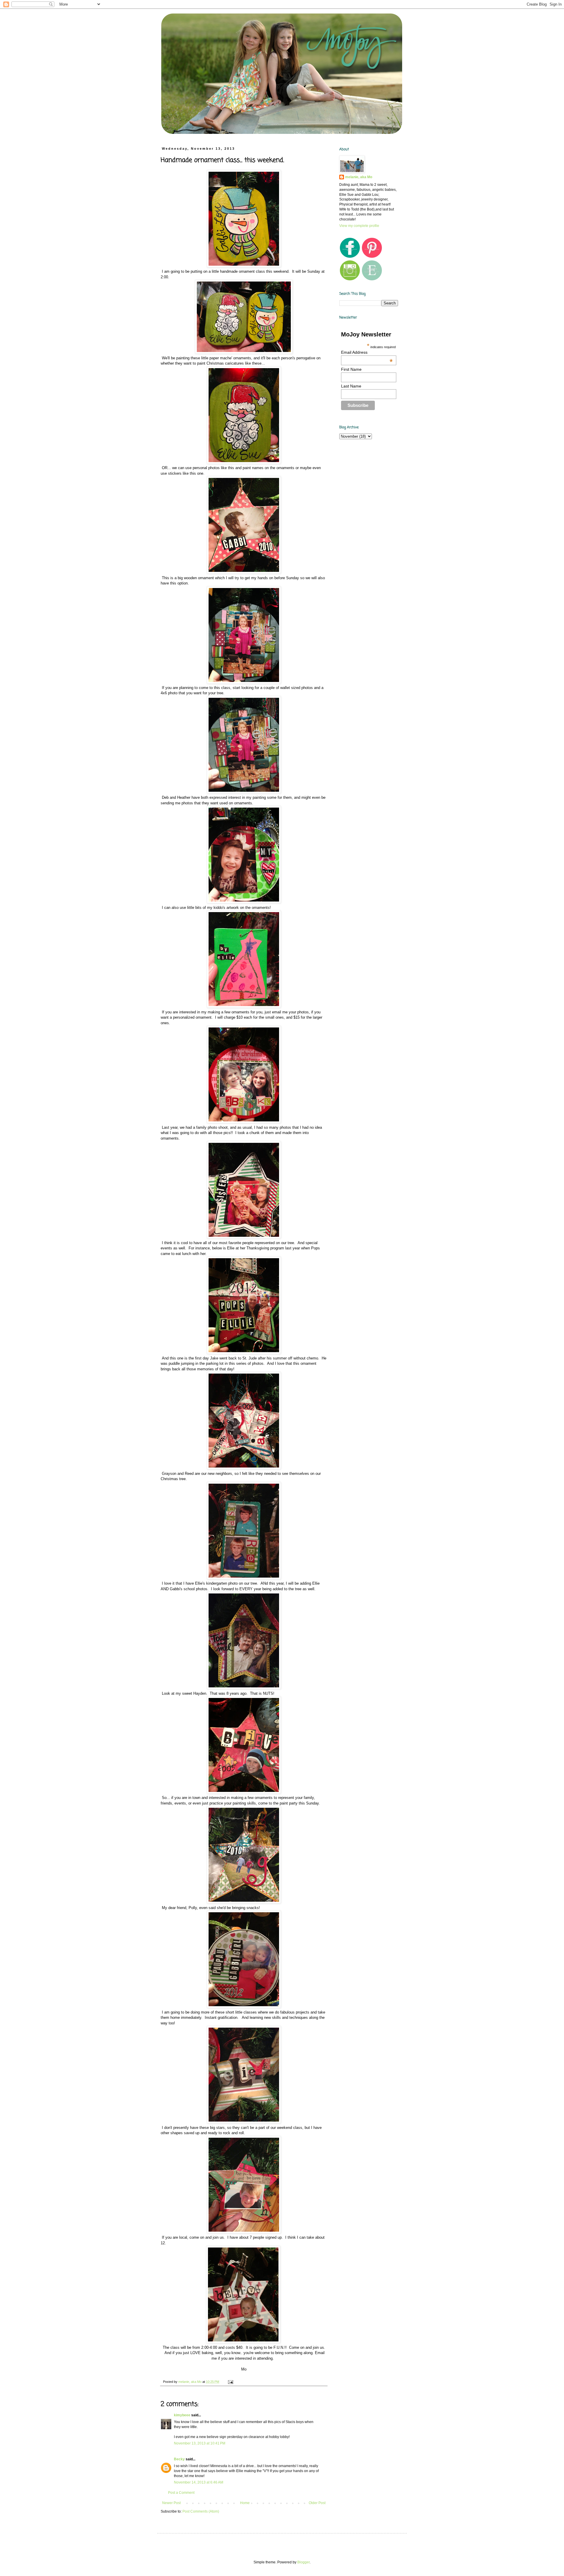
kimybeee (182, 2415)
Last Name (351, 386)
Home (245, 2503)
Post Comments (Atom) (201, 2511)
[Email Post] (230, 2382)
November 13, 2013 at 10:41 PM (200, 2443)
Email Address (367, 352)
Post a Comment (181, 2493)
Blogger (303, 2562)
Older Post (317, 2503)
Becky (179, 2459)
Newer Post (171, 2503)
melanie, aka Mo (359, 177)
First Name (351, 369)
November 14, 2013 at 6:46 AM (199, 2482)
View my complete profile (359, 226)
